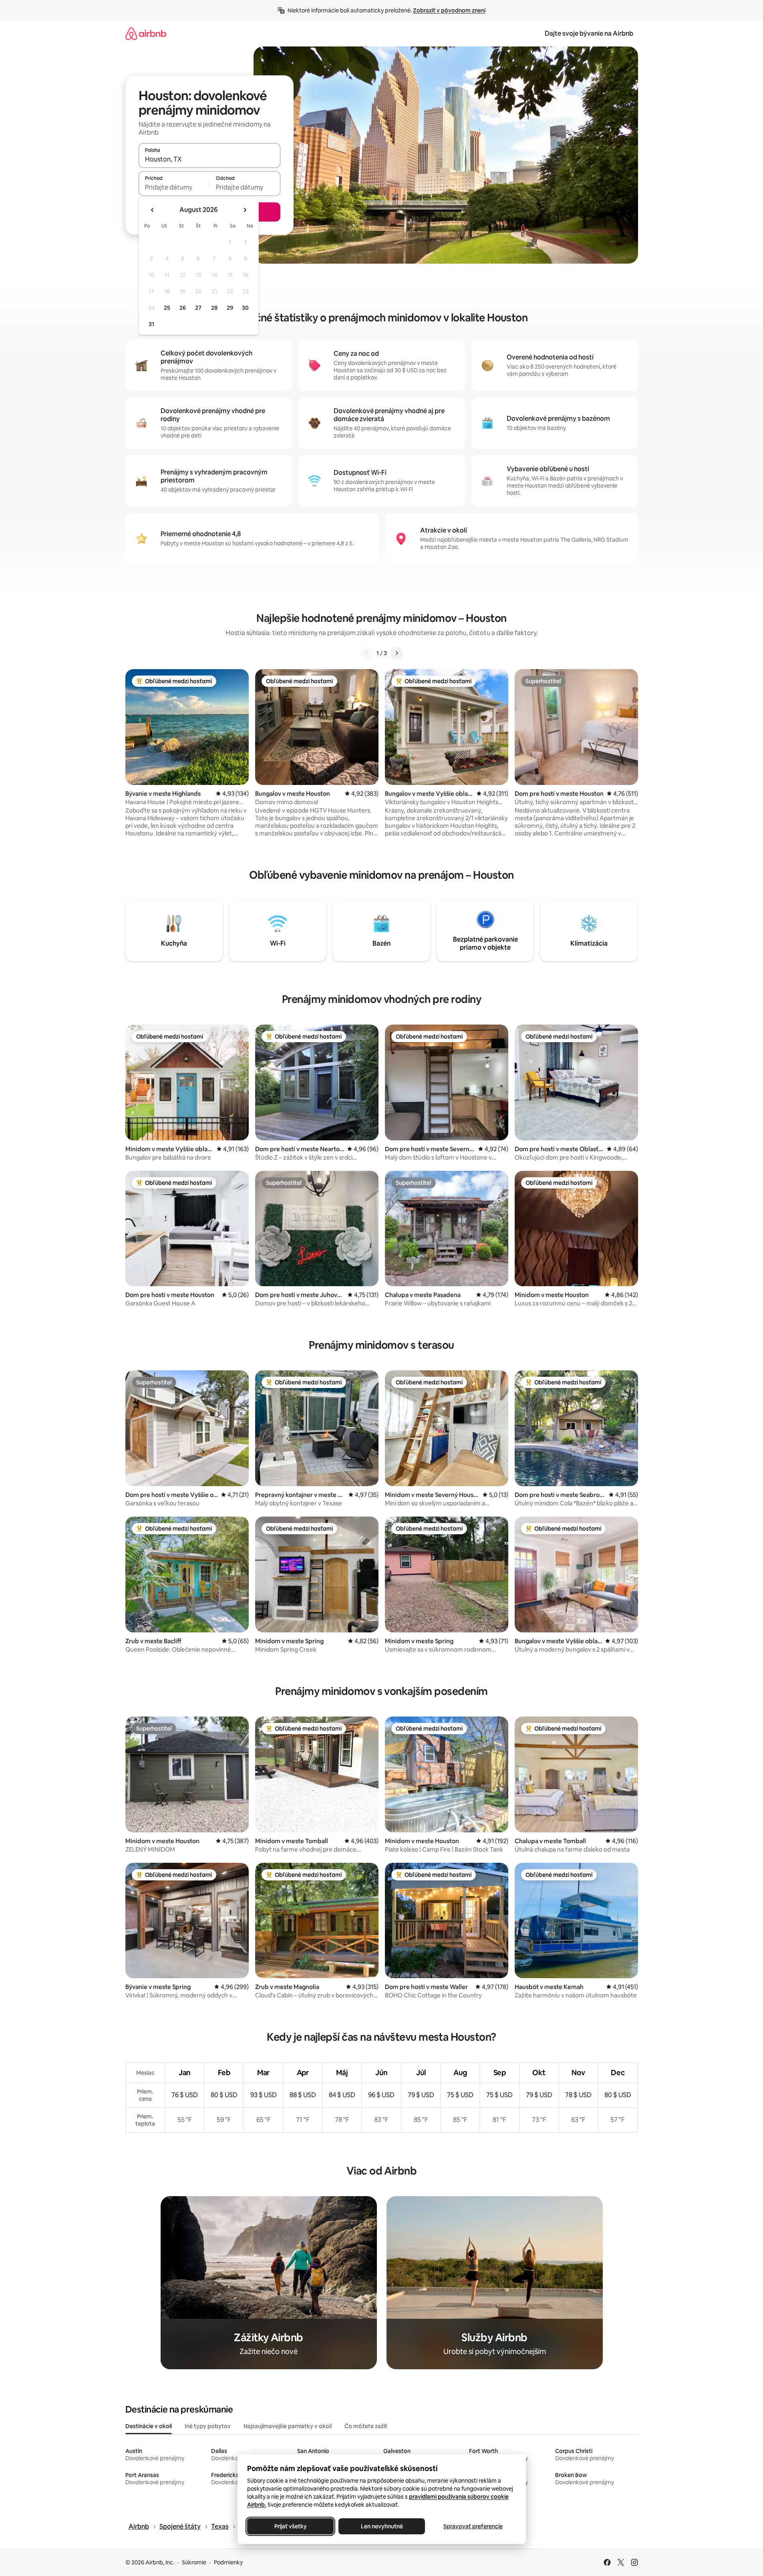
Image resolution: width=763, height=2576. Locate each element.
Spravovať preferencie (473, 2526)
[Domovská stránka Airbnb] (146, 33)
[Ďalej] (397, 653)
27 (198, 308)
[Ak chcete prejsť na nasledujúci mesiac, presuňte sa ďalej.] (245, 210)
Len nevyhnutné (381, 2526)
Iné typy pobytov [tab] (208, 2426)
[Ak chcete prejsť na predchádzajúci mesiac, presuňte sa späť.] (153, 210)
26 (183, 308)
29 (230, 308)
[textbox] (174, 187)
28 (214, 308)
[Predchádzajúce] (367, 653)
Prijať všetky (290, 2526)
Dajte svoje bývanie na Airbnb (589, 33)
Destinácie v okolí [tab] (149, 2426)
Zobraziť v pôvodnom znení (449, 10)
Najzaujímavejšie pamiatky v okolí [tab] (288, 2426)
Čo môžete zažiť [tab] (366, 2426)
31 (151, 324)
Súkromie (194, 2562)
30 (245, 308)
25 (167, 308)
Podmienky (228, 2562)
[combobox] (209, 159)
